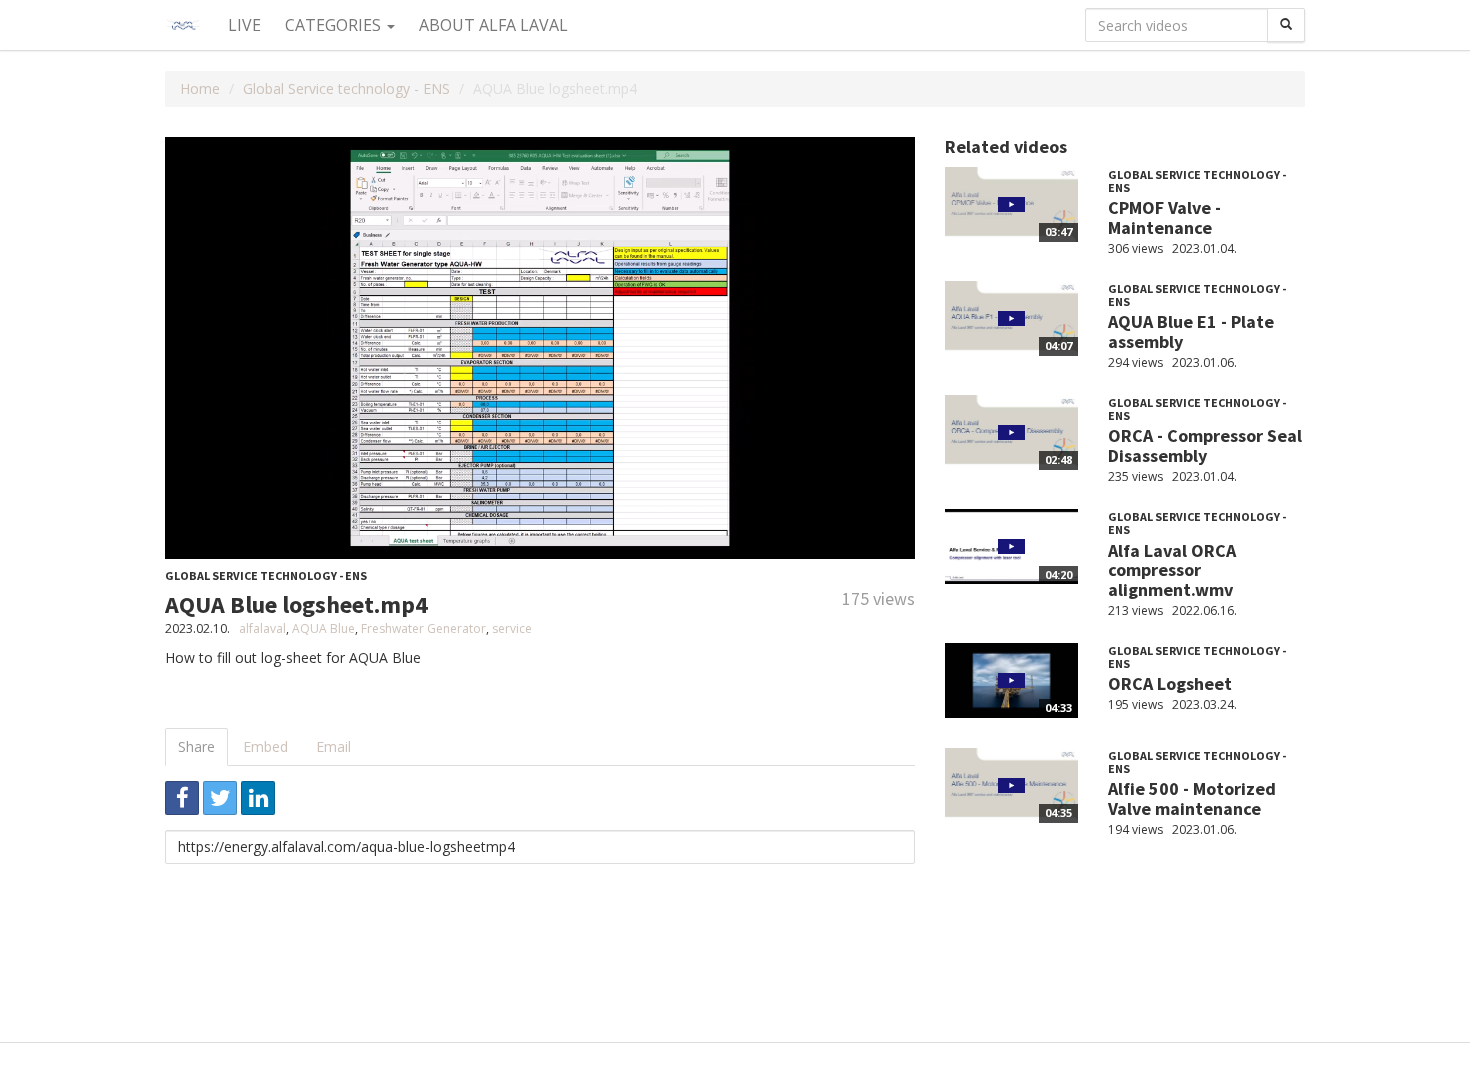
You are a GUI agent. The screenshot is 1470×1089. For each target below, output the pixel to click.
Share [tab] (196, 746)
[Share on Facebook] (182, 798)
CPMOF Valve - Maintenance (1164, 217)
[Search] (1286, 25)
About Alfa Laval (493, 25)
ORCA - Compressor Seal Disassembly (1205, 445)
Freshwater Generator (423, 628)
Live (244, 25)
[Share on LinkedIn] (258, 798)
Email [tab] (333, 746)
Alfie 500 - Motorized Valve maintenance (1192, 798)
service (512, 628)
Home (200, 88)
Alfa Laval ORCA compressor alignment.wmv (1172, 570)
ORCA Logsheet (1170, 683)
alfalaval (262, 628)
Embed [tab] (265, 746)
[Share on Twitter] (220, 798)
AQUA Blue (323, 628)
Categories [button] (335, 25)
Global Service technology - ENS (346, 88)
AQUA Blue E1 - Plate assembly (1191, 331)
